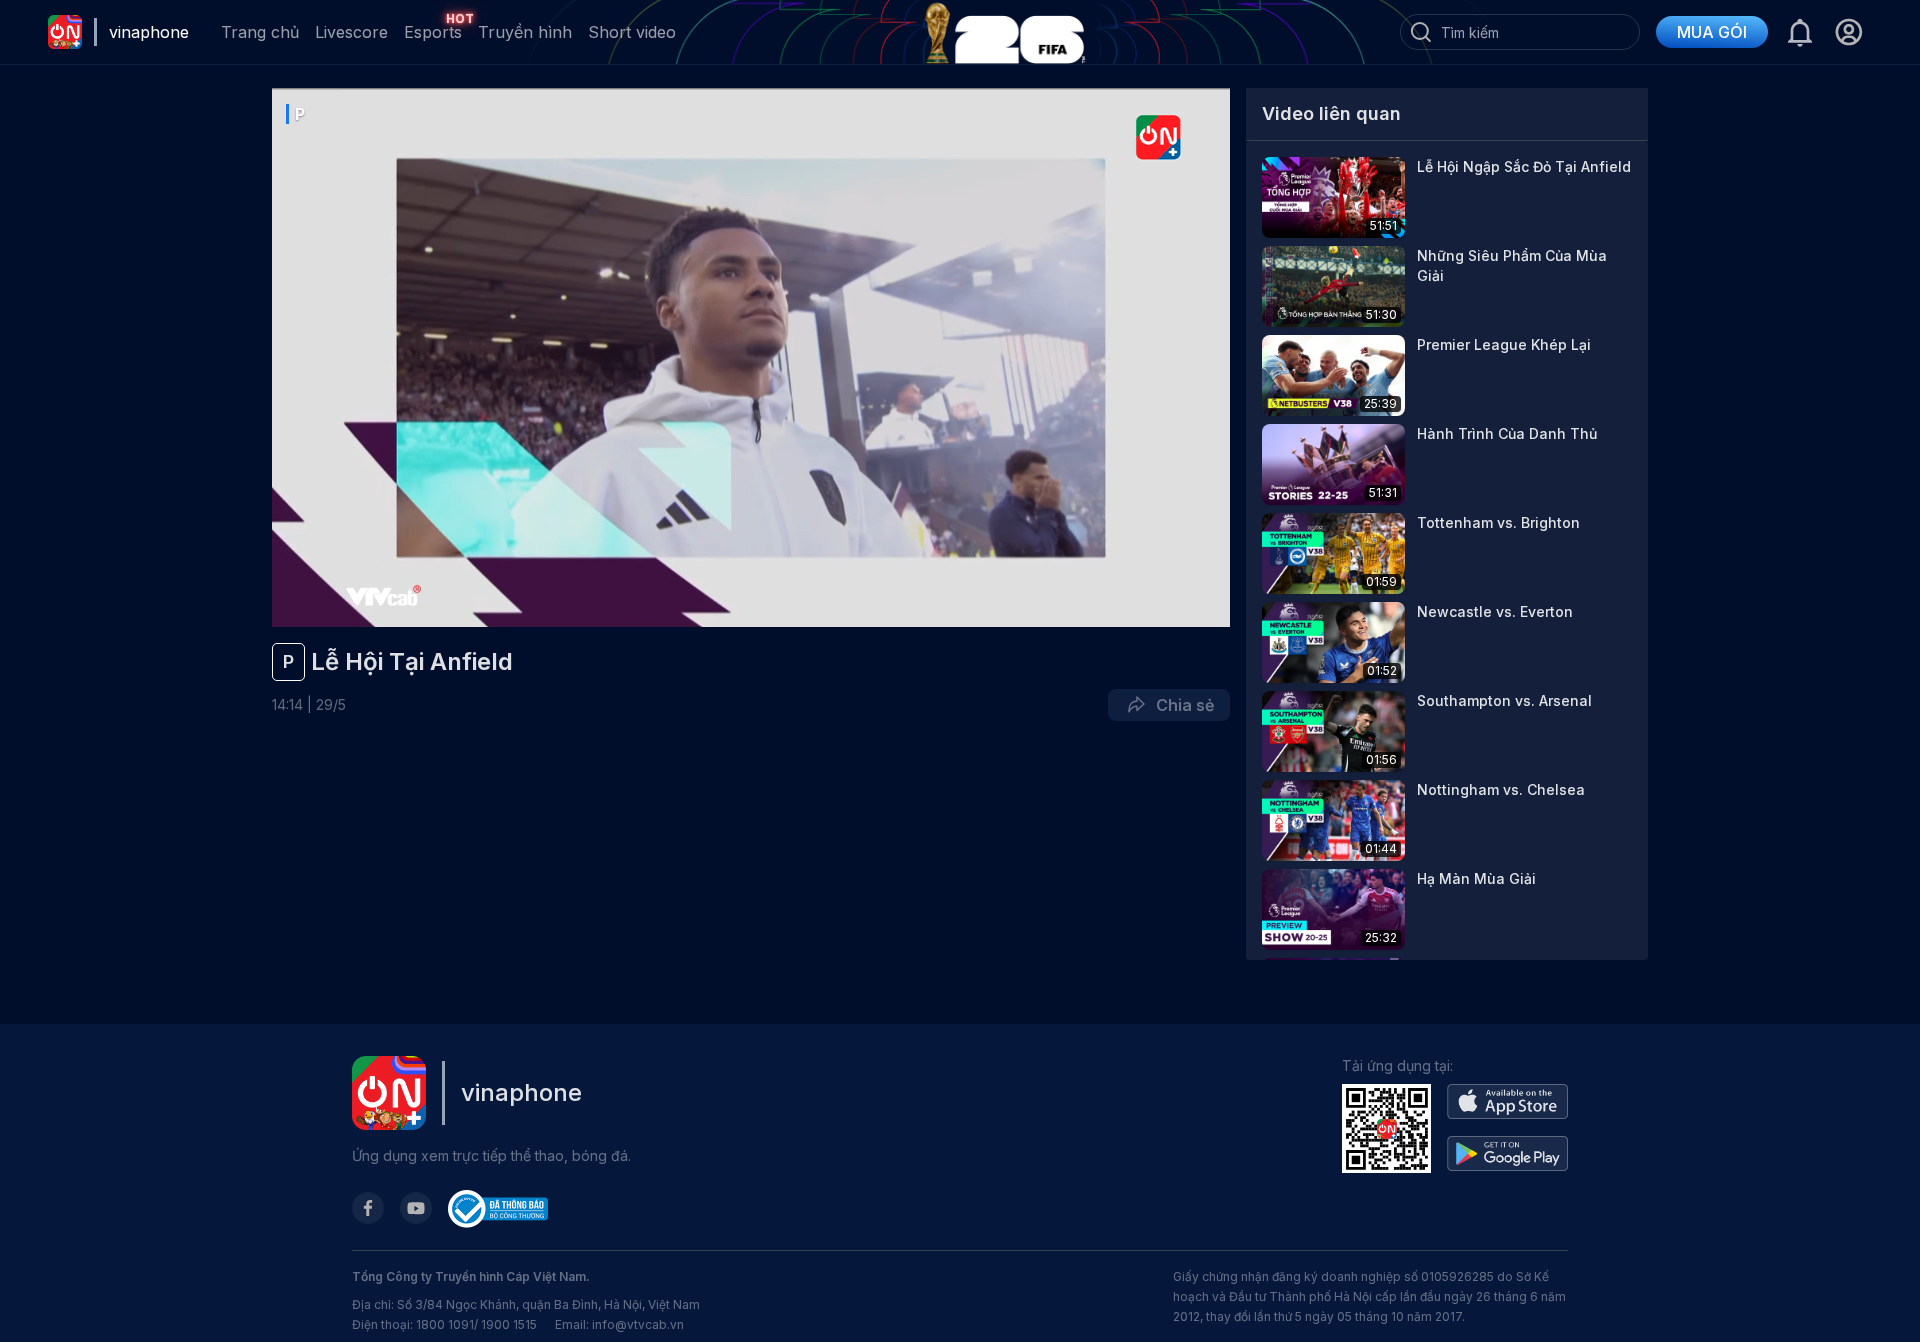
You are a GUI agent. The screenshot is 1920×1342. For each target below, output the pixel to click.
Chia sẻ (1181, 705)
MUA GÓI (1712, 32)
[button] (1848, 32)
